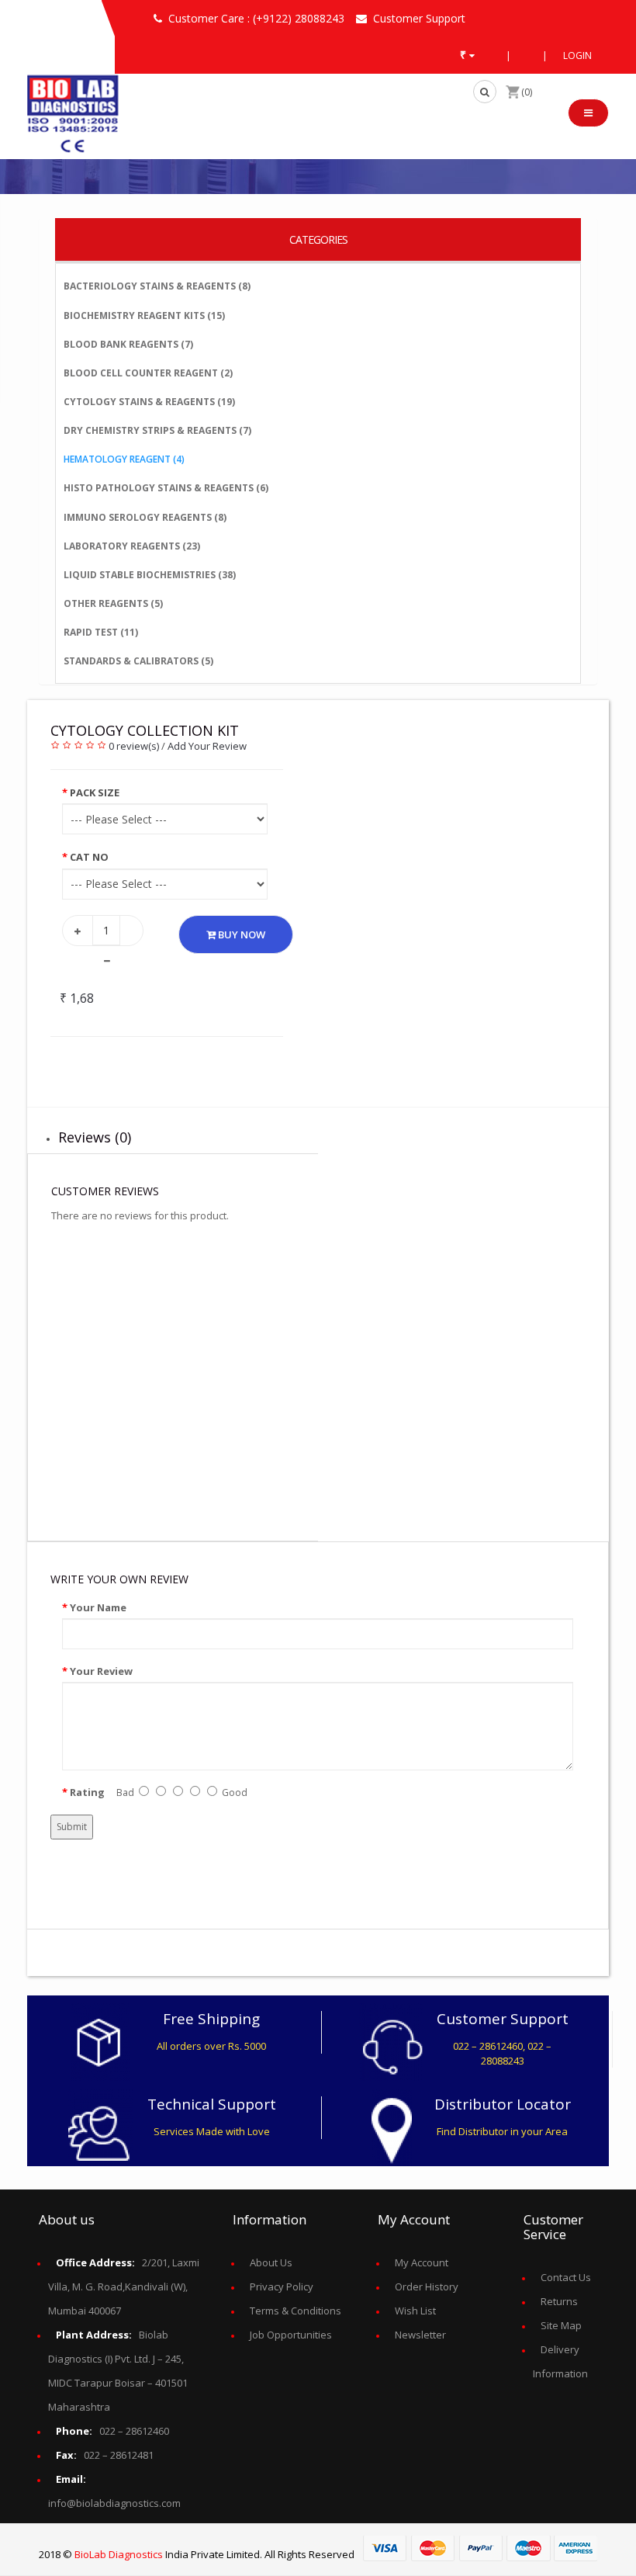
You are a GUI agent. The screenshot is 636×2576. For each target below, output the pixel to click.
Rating (87, 1792)
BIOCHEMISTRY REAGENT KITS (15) (144, 315)
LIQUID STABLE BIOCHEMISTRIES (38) (150, 575)
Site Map (561, 2325)
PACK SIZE (95, 792)
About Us (271, 2262)
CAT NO (89, 857)
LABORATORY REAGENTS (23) (132, 546)
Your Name (98, 1607)
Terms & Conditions (296, 2311)
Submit (72, 1827)
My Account (422, 2262)
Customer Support (419, 18)
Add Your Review (207, 746)
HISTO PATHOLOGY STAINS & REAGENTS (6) (166, 488)
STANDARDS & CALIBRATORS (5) (138, 661)
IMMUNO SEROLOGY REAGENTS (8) (145, 517)
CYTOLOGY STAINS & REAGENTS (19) (149, 402)
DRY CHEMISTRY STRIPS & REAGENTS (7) (157, 430)
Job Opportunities (291, 2335)
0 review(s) (134, 746)
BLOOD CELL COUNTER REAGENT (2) (148, 373)
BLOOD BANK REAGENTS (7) (128, 344)
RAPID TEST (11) (101, 632)
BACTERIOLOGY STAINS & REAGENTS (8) (157, 286)
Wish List (415, 2311)
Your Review (101, 1671)
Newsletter (420, 2335)
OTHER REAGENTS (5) (113, 603)
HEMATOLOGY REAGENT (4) (124, 459)
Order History (427, 2287)
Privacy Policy (282, 2287)
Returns (559, 2301)
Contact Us (566, 2277)
